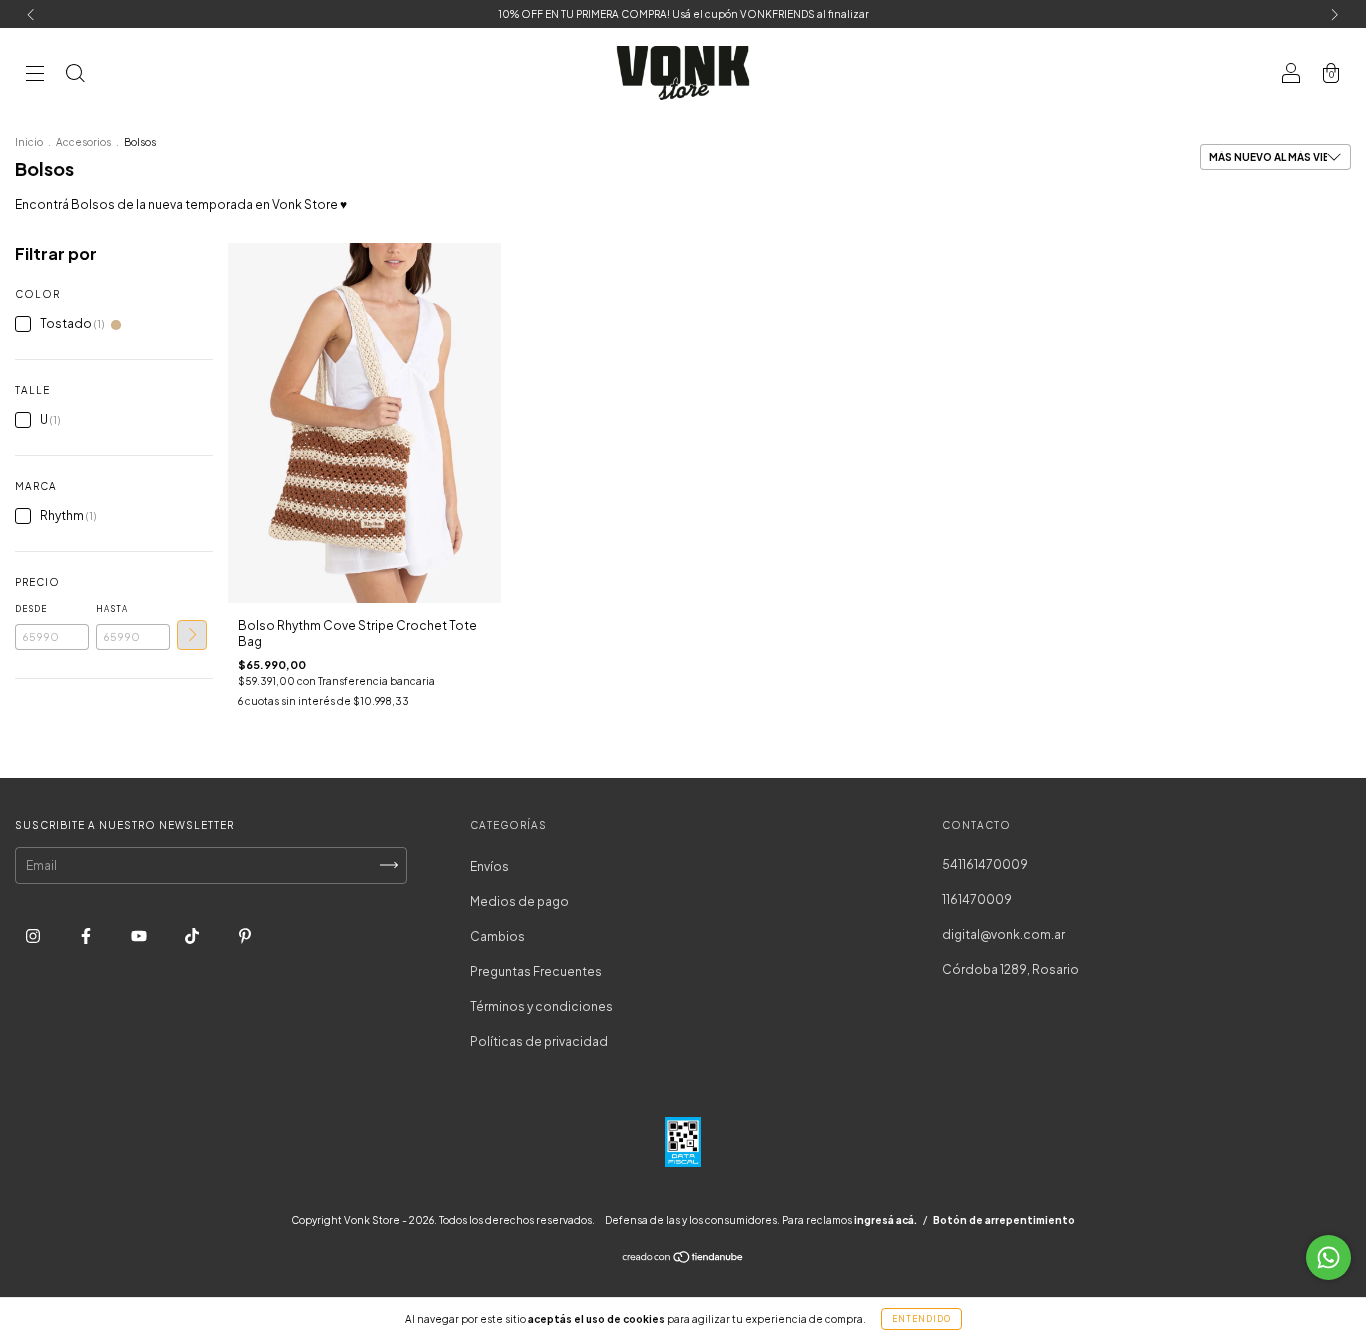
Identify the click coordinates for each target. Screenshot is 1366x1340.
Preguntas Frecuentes (536, 971)
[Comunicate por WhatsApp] (1328, 1257)
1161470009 (977, 899)
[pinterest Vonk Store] (245, 935)
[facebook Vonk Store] (87, 935)
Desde (31, 609)
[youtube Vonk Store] (140, 935)
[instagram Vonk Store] (34, 935)
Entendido (921, 1319)
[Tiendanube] (683, 1259)
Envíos (489, 866)
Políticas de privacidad (539, 1041)
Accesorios (83, 142)
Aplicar (192, 635)
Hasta (112, 609)
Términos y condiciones (541, 1006)
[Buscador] (75, 75)
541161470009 (985, 864)
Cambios (497, 936)
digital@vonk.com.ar (1003, 934)
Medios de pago (519, 901)
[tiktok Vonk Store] (193, 935)
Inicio (29, 142)
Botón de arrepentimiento (1004, 1220)
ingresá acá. (885, 1220)
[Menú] (35, 75)
